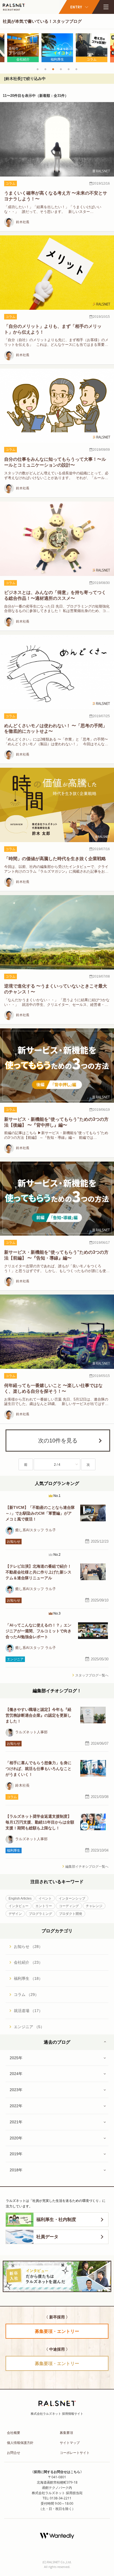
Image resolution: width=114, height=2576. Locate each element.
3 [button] (53, 69)
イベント (45, 1898)
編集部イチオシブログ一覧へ (87, 1867)
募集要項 (66, 2433)
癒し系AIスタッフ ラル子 (36, 1530)
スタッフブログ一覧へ (92, 1675)
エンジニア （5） (29, 2027)
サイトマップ (70, 2443)
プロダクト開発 (71, 1914)
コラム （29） (26, 1995)
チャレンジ (94, 1906)
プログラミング (40, 1914)
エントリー (44, 1906)
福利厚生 (14, 1850)
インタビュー (19, 1906)
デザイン (15, 1914)
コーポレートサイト (75, 2453)
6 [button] (76, 69)
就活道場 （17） (28, 2011)
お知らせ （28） (28, 1947)
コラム (11, 183)
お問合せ (14, 2453)
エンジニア (15, 1659)
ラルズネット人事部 (31, 1732)
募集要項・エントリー (57, 2331)
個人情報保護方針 (20, 2443)
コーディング (69, 1906)
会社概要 (14, 2433)
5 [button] (69, 69)
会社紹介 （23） (28, 1962)
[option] (23, 48)
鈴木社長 (22, 222)
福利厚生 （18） (28, 1978)
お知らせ (14, 1542)
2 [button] (45, 69)
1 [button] (38, 69)
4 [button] (61, 69)
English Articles (20, 1898)
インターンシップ (72, 1898)
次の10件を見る (58, 1441)
